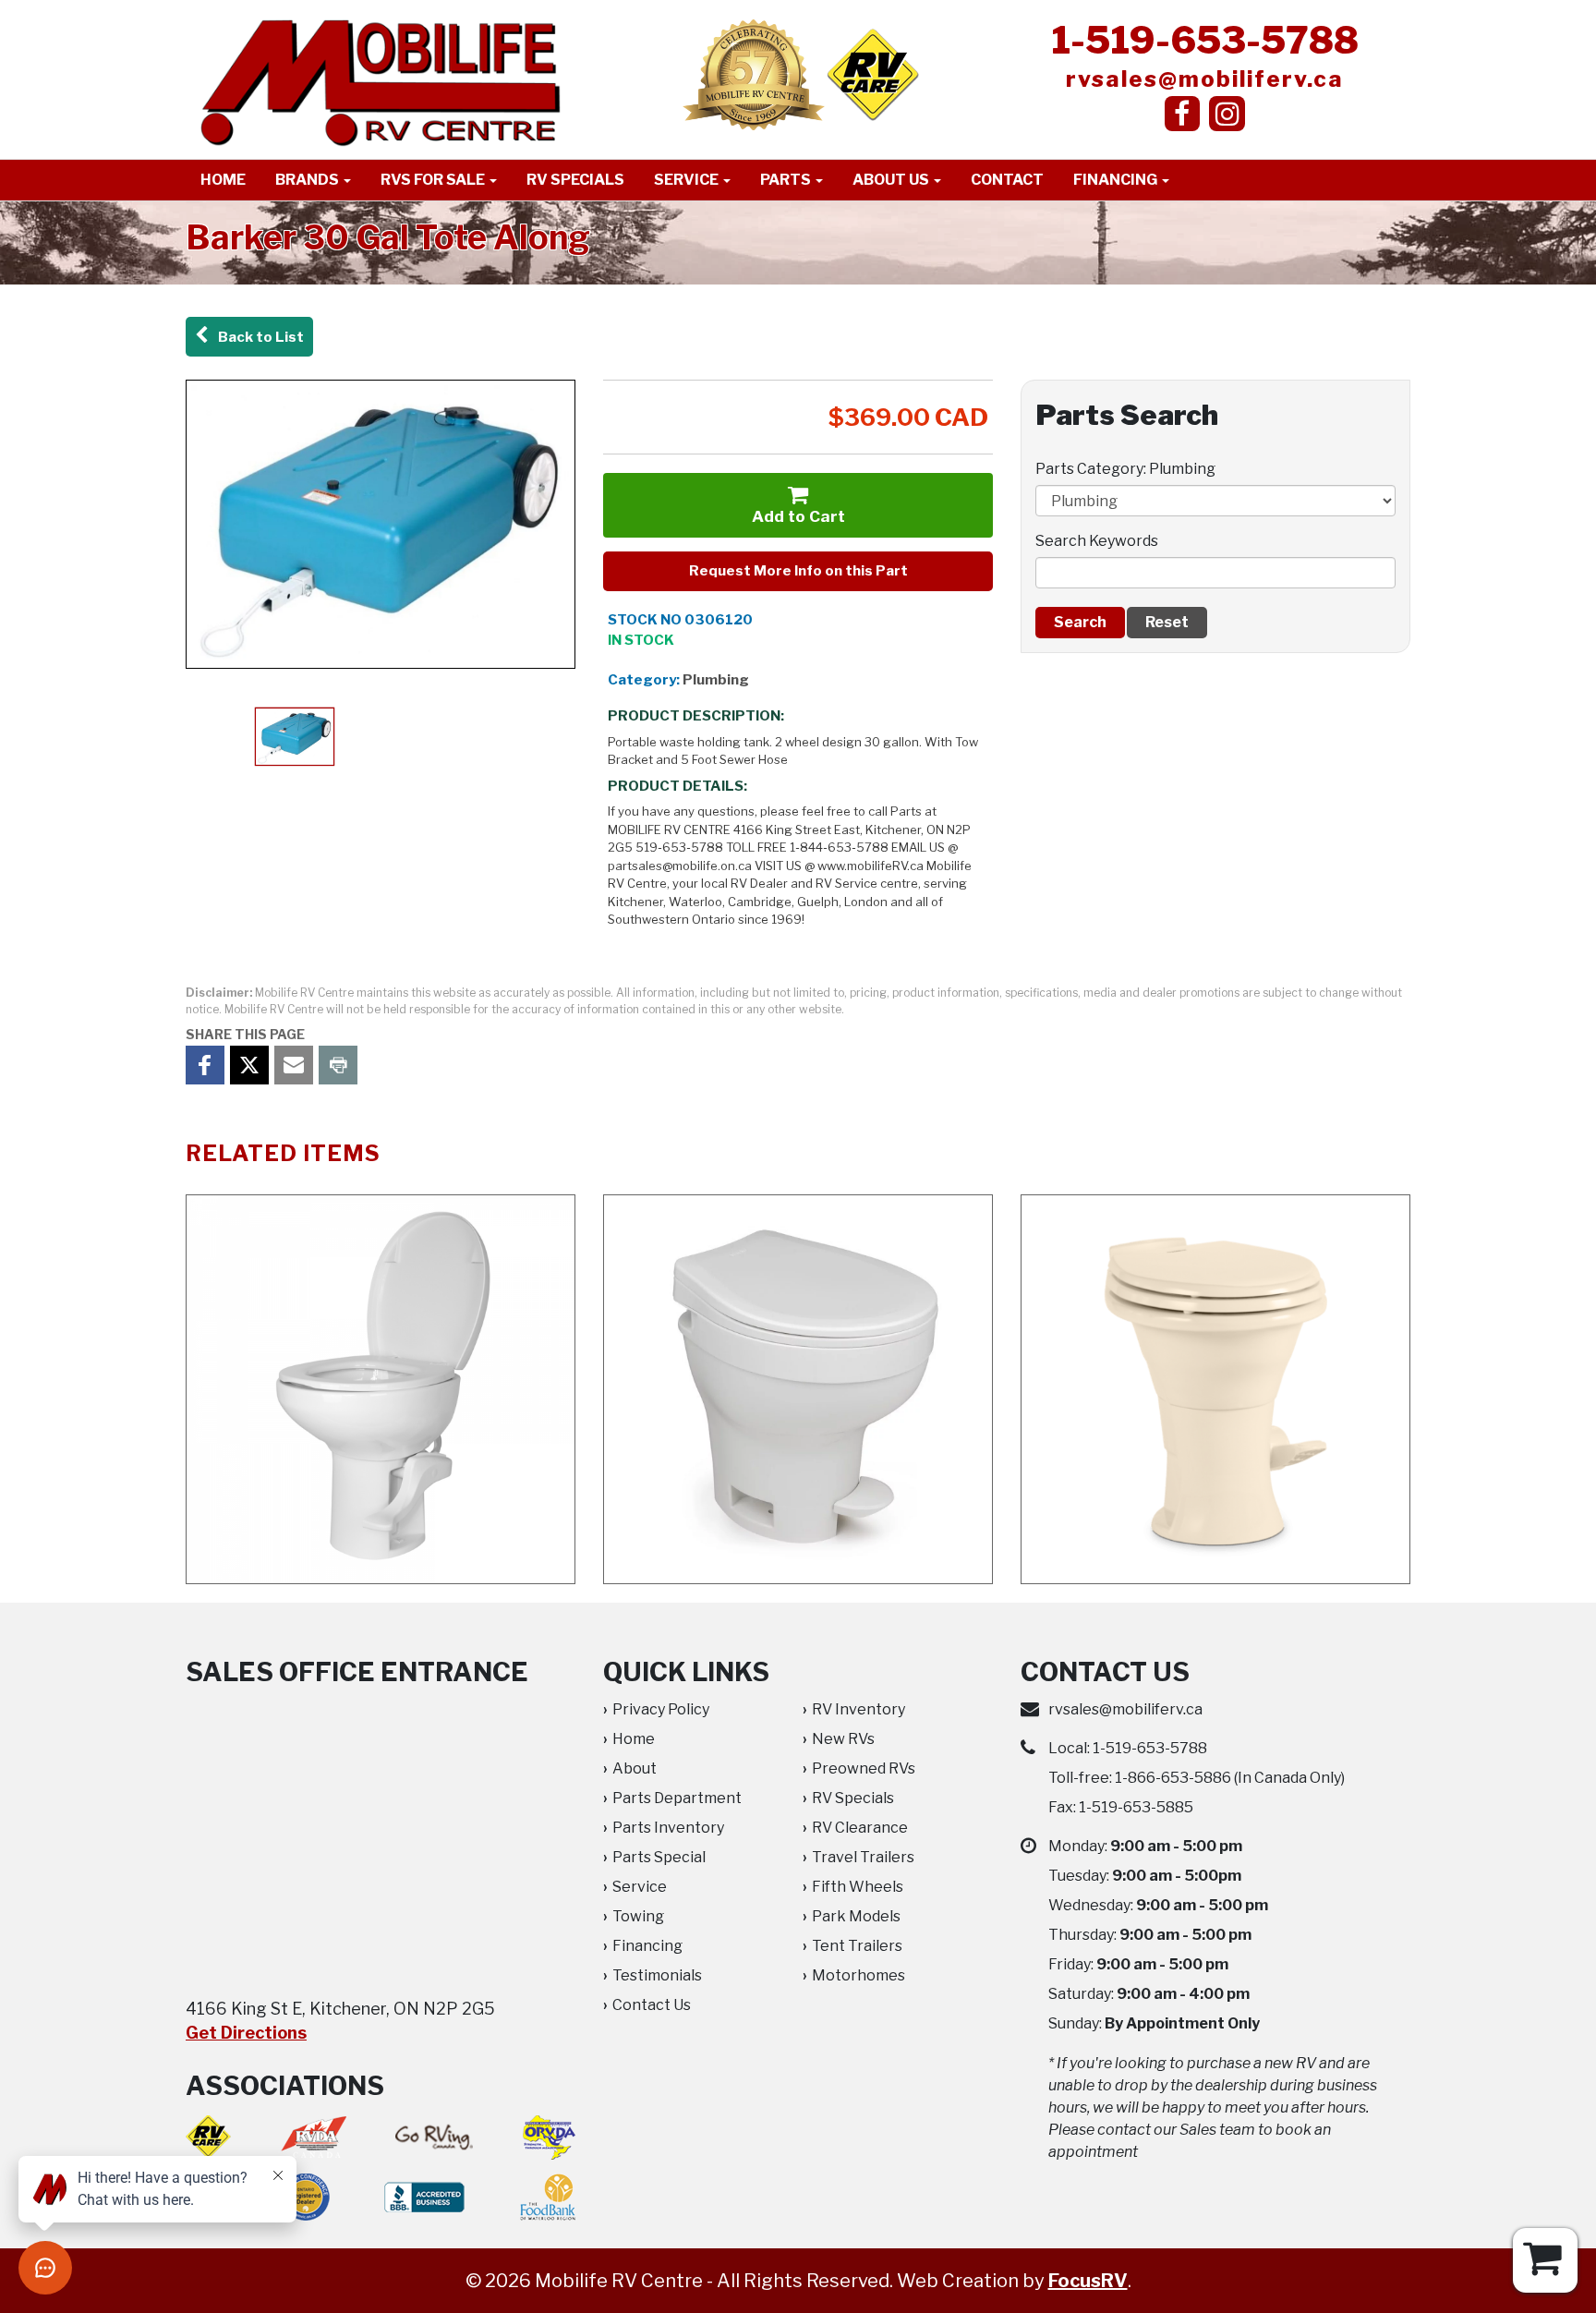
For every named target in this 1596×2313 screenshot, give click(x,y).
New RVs (843, 1739)
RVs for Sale (434, 180)
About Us (892, 180)
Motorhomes (858, 1975)
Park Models (856, 1916)
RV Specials (575, 180)
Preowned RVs (864, 1768)
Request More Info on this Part (798, 571)
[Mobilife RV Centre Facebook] (1183, 114)
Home (223, 180)
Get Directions (246, 2033)
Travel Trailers (863, 1857)
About (635, 1768)
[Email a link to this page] (294, 1065)
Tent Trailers (857, 1946)
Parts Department (677, 1798)
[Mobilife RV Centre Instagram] (1227, 114)
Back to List (258, 337)
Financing (1117, 180)
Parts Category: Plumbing (1125, 469)
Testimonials (657, 1975)
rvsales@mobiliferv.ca (1205, 79)
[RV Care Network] (873, 74)
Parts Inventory (668, 1828)
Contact (1007, 180)
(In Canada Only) (1230, 1778)
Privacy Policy (661, 1709)
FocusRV (1088, 2281)
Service (688, 180)
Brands (308, 180)
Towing (638, 1916)
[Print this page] (338, 1065)
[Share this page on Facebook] (205, 1065)
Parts (787, 180)
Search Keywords (1097, 541)
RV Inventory (858, 1709)
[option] (381, 524)
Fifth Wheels (858, 1887)
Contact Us (652, 2005)
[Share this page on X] (249, 1065)
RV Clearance (860, 1828)
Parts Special (659, 1857)
